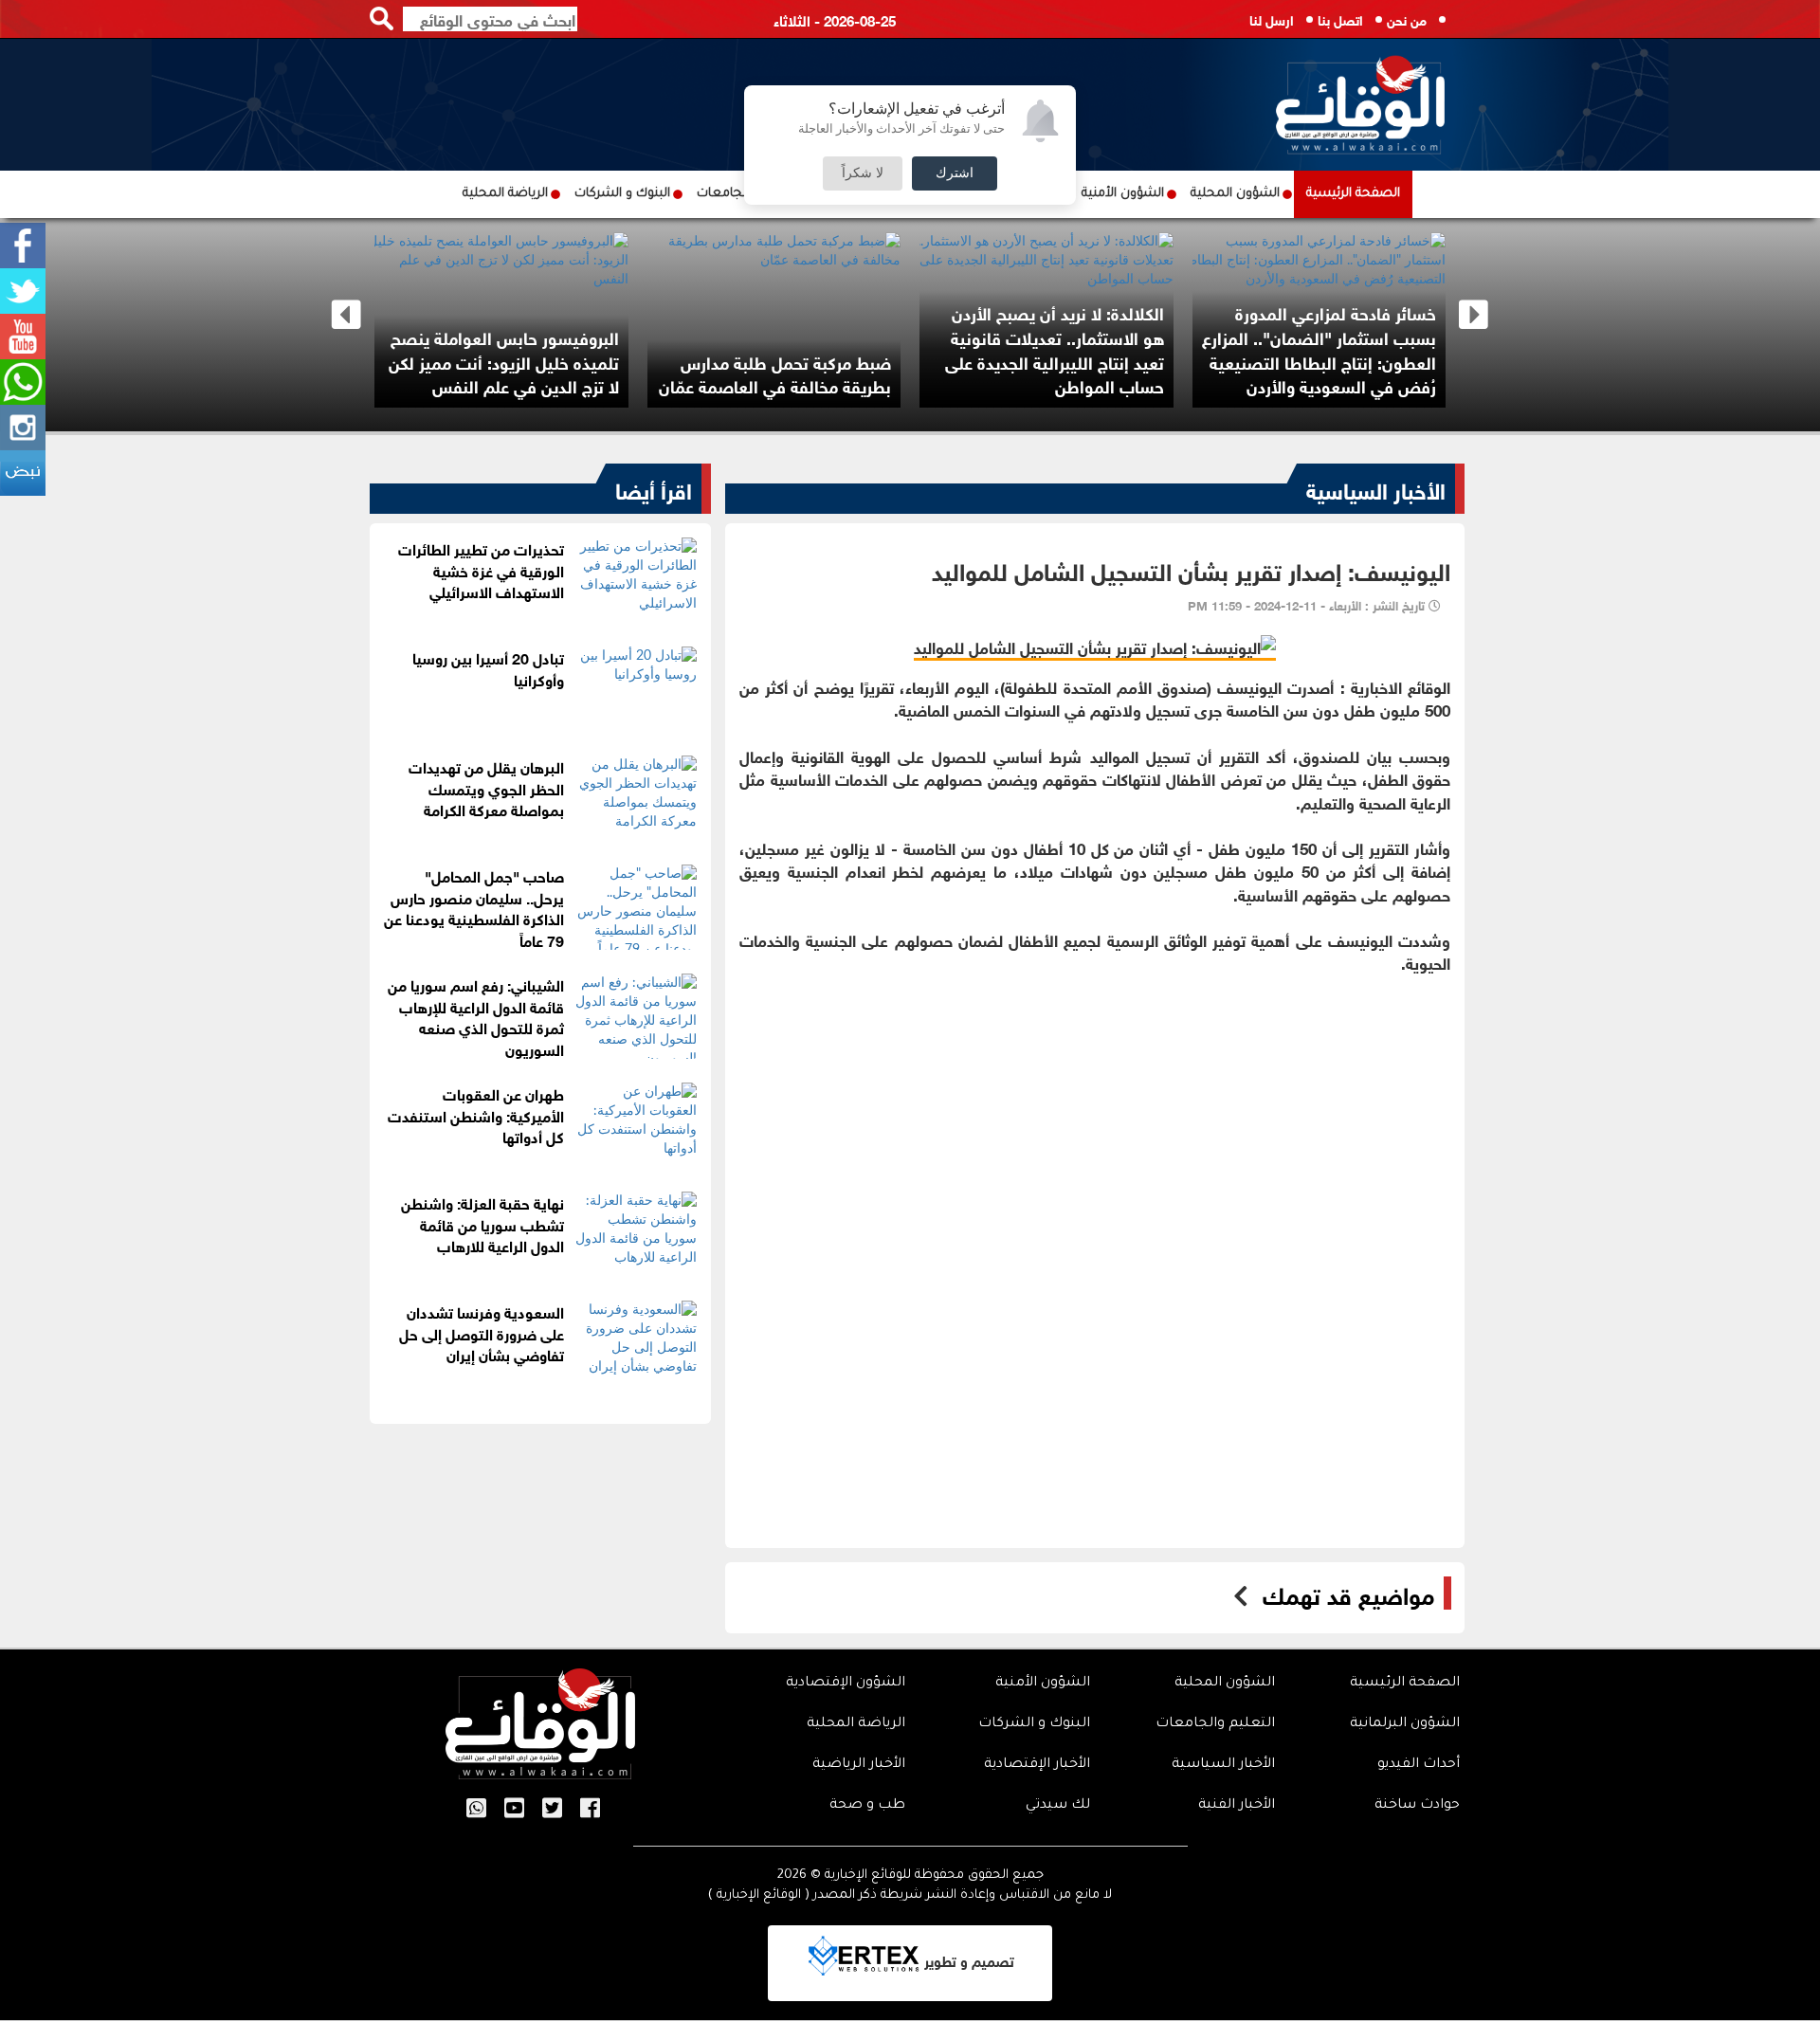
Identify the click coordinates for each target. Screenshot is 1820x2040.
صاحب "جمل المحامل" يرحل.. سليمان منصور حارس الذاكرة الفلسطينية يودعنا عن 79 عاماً (529, 361)
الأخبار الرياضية (859, 1765)
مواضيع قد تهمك (1348, 1594)
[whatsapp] (23, 382)
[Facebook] (23, 246)
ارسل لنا (1272, 18)
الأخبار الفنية (1237, 1806)
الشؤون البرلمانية (1405, 1724)
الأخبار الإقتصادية (1037, 1765)
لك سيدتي (1058, 1806)
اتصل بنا (1340, 18)
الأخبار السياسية (1376, 488)
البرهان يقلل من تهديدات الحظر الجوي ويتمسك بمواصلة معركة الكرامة (486, 787)
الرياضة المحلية (505, 194)
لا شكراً (863, 173)
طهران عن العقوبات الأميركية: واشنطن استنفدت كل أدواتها (476, 1114)
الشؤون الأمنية (1123, 194)
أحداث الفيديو (1419, 1765)
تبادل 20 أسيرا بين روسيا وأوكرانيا (488, 667)
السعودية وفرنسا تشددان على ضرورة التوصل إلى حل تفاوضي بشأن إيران (482, 1332)
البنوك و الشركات (622, 194)
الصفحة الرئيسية (1353, 194)
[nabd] (23, 473)
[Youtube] (23, 337)
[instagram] (23, 428)
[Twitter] (23, 291)
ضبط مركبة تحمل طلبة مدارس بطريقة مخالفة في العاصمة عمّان (1334, 373)
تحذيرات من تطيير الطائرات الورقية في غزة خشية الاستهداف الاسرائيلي (481, 569)
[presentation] (346, 315)
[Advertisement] (1095, 1107)
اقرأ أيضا (654, 488)
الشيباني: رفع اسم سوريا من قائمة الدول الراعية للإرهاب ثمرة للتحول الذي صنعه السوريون (476, 1016)
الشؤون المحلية (1235, 194)
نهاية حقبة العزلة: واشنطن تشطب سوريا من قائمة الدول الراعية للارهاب (482, 1223)
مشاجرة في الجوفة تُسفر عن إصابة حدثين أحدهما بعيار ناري (800, 373)
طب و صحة (867, 1806)
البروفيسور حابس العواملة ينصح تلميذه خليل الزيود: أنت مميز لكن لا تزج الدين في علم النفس (1063, 361)
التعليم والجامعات (1215, 1724)
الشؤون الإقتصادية (846, 1684)
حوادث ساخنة (1417, 1806)
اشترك (955, 173)
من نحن (1407, 18)
